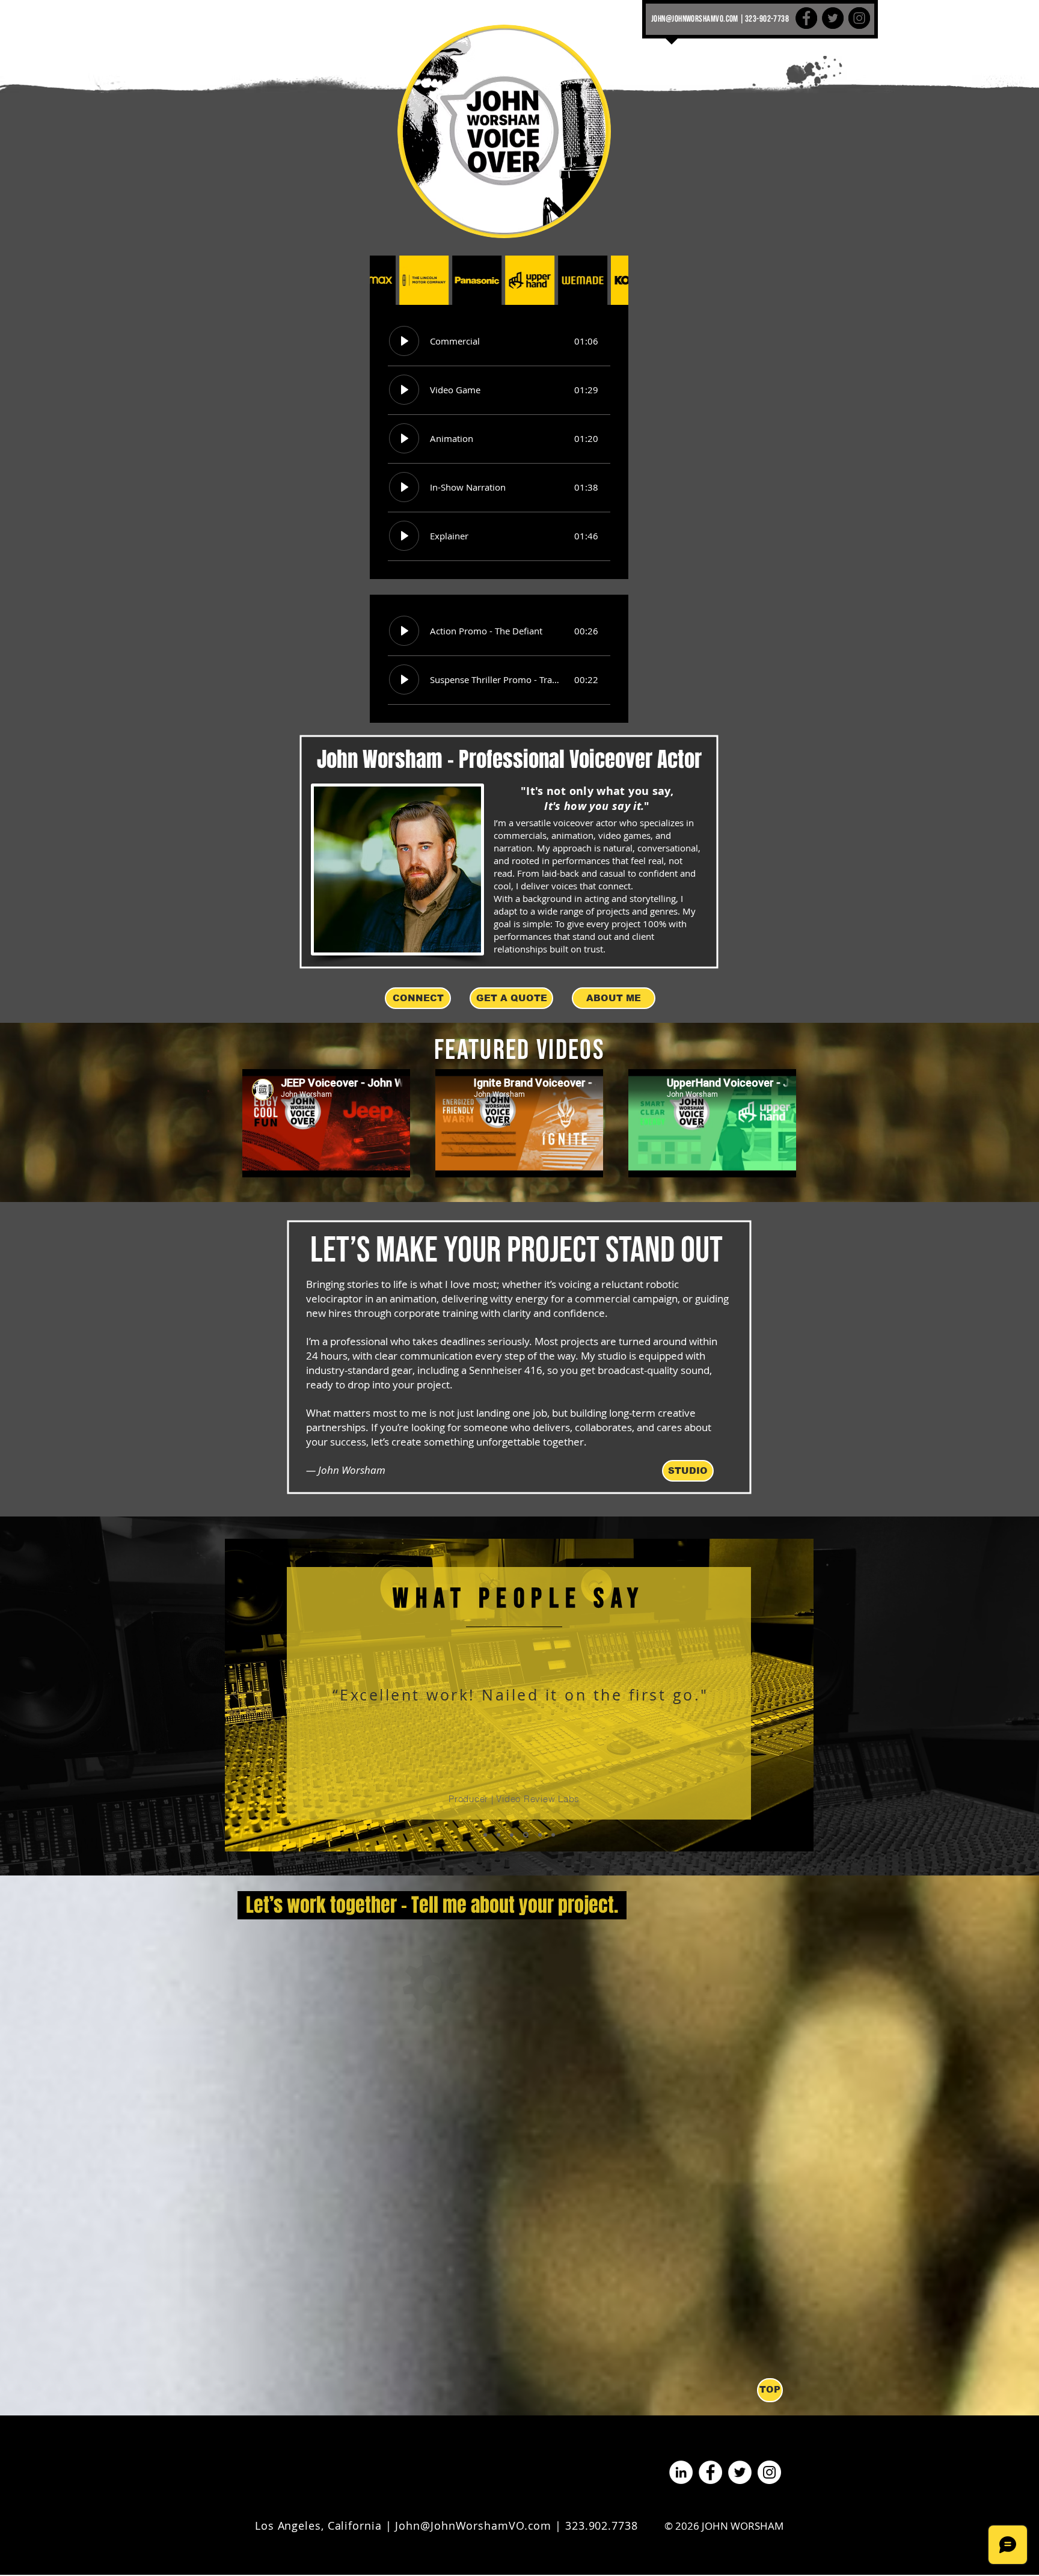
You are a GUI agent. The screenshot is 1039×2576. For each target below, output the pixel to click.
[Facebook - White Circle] (710, 2472)
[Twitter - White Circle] (740, 2472)
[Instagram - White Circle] (769, 2472)
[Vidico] (525, 1835)
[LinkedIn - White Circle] (681, 2472)
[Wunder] (539, 1835)
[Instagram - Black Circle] (859, 18)
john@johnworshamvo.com (695, 19)
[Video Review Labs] (512, 1835)
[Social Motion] (498, 1835)
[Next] (803, 1695)
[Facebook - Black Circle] (806, 18)
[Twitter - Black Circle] (833, 18)
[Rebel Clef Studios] (485, 1835)
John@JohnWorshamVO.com (473, 2525)
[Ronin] (553, 1835)
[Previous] (236, 1695)
